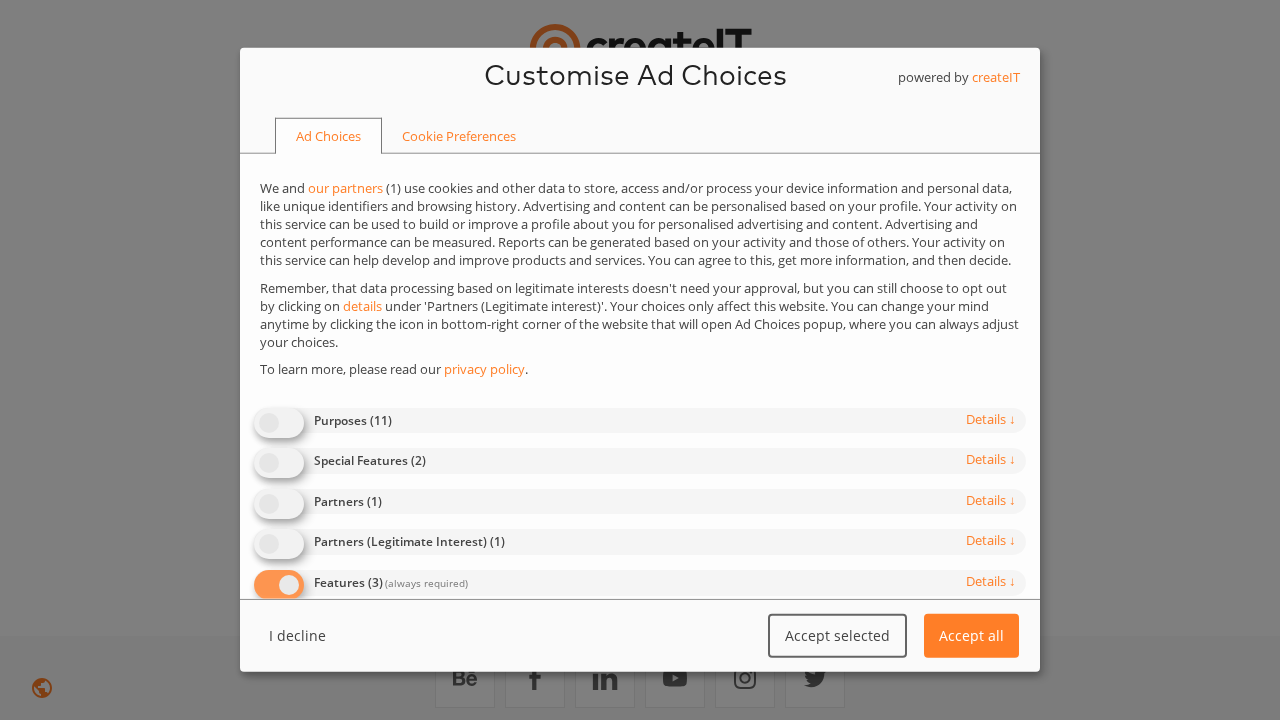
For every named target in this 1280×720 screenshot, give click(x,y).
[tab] (328, 137)
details (991, 418)
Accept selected (837, 635)
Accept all (971, 635)
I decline (297, 635)
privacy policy (484, 369)
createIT (996, 77)
